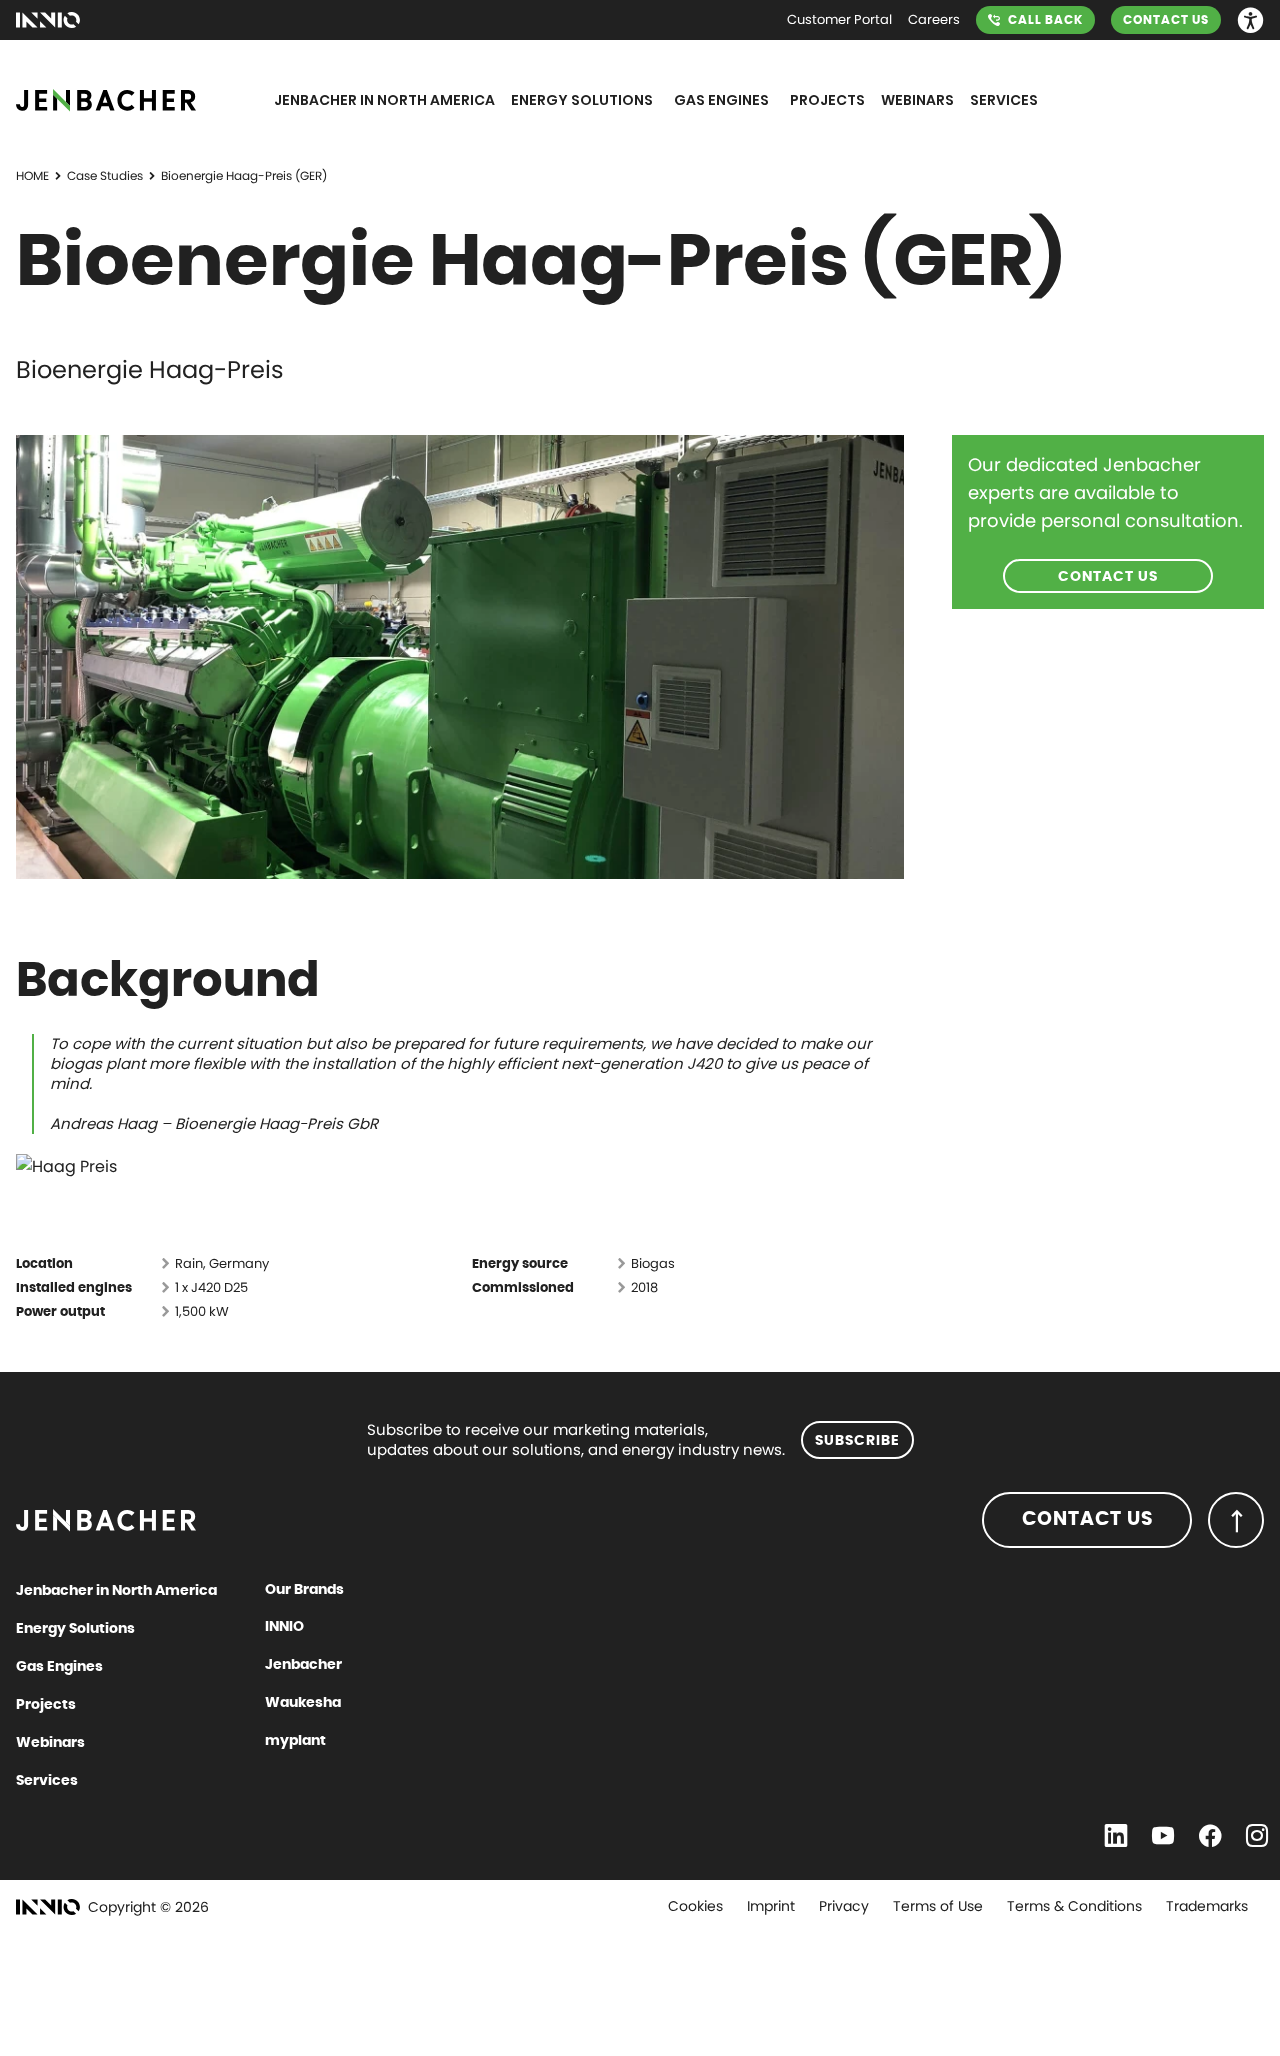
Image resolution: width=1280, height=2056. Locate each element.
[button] (1250, 20)
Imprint (771, 1906)
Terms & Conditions (1074, 1906)
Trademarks (1207, 1906)
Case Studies (105, 175)
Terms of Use (938, 1906)
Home (32, 175)
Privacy (844, 1906)
